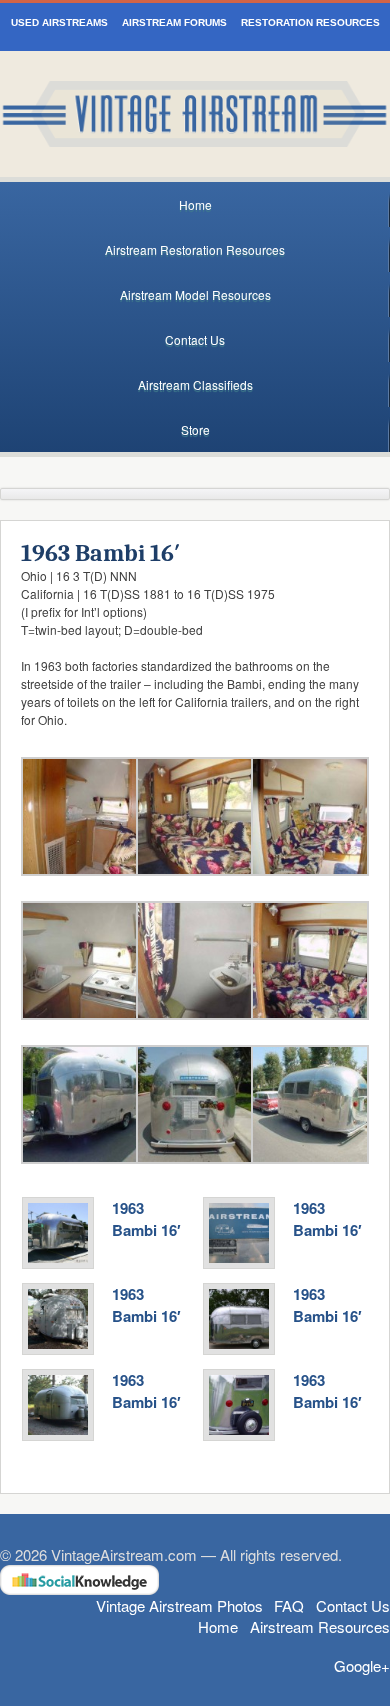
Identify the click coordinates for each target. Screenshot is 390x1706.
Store (195, 429)
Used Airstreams (59, 22)
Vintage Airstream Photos (179, 1605)
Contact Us (195, 339)
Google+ (362, 1665)
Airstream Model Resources (195, 294)
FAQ (289, 1605)
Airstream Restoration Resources (195, 249)
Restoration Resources (310, 22)
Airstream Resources (320, 1626)
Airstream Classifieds (195, 384)
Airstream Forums (174, 22)
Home (195, 204)
